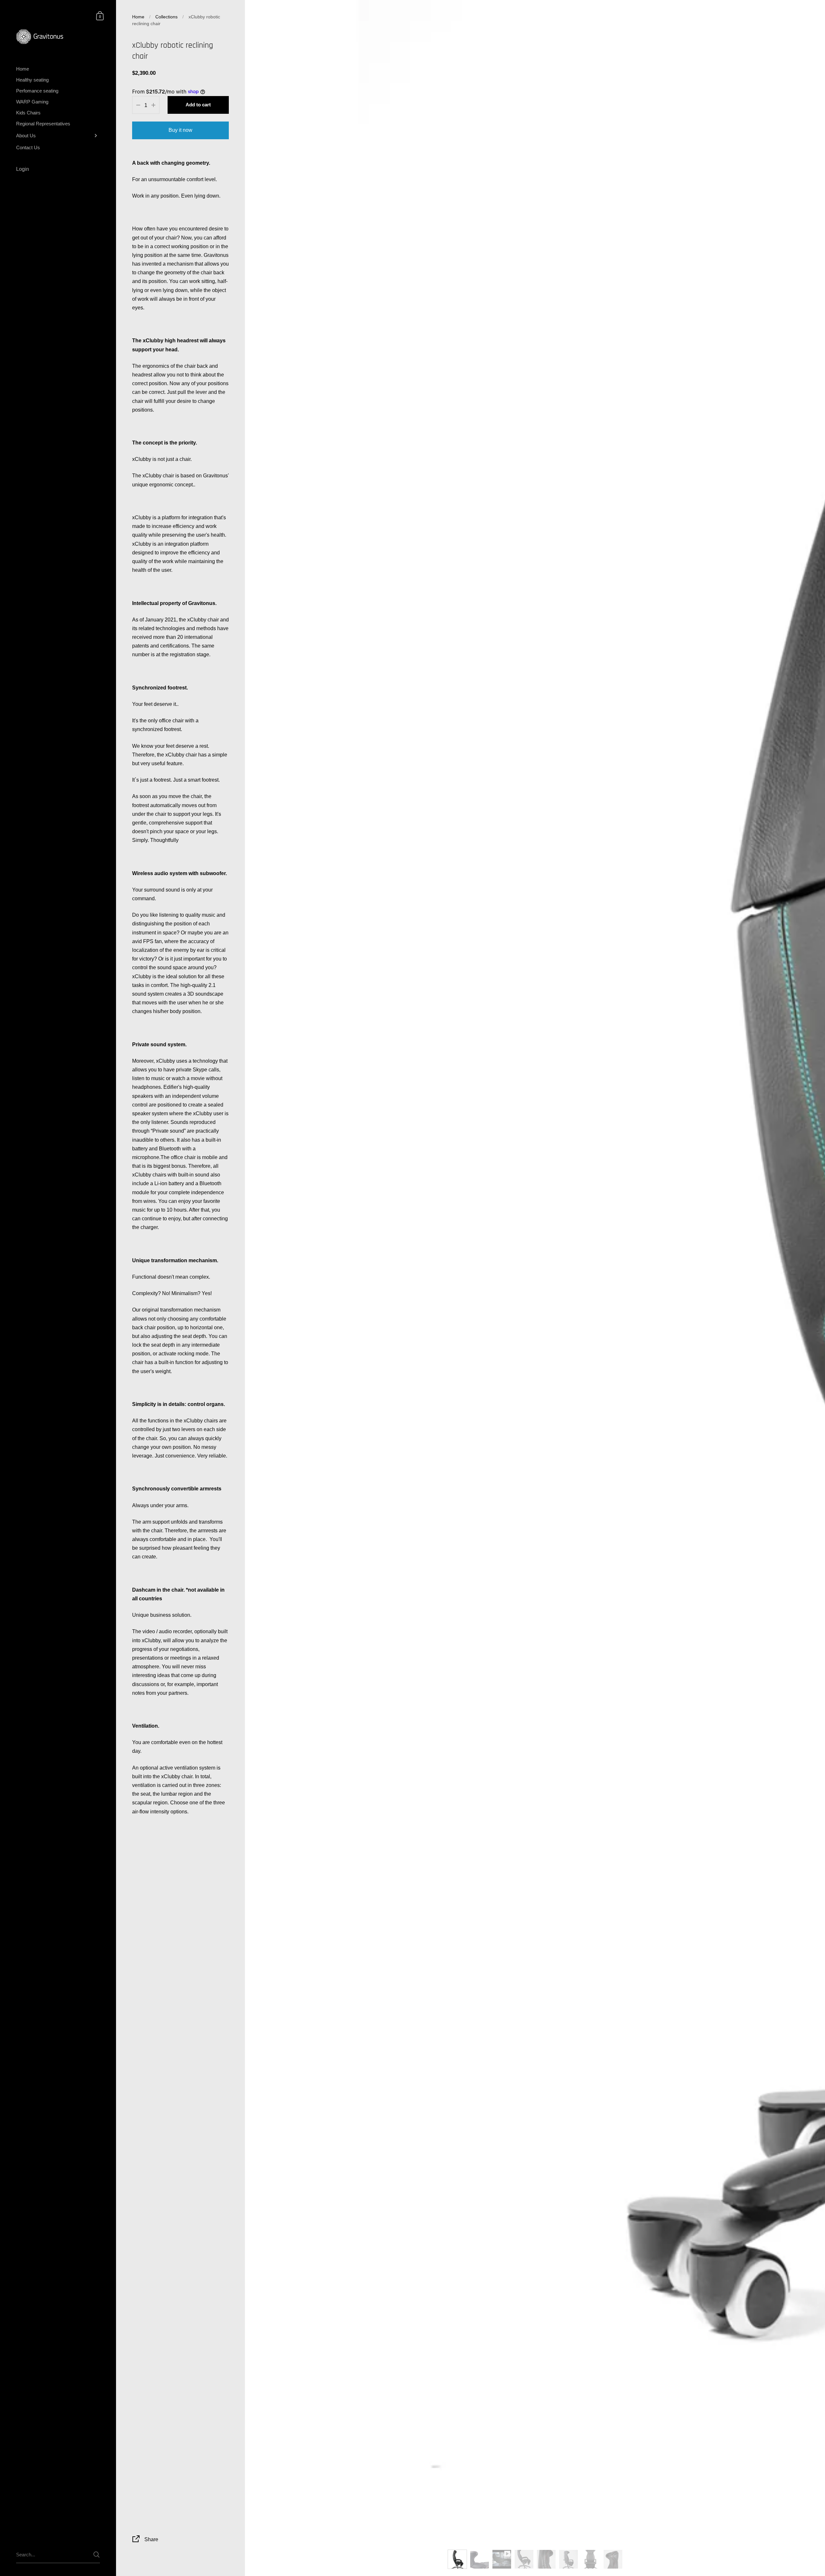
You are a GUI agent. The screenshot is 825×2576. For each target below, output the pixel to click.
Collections (166, 17)
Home (138, 17)
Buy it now (180, 130)
